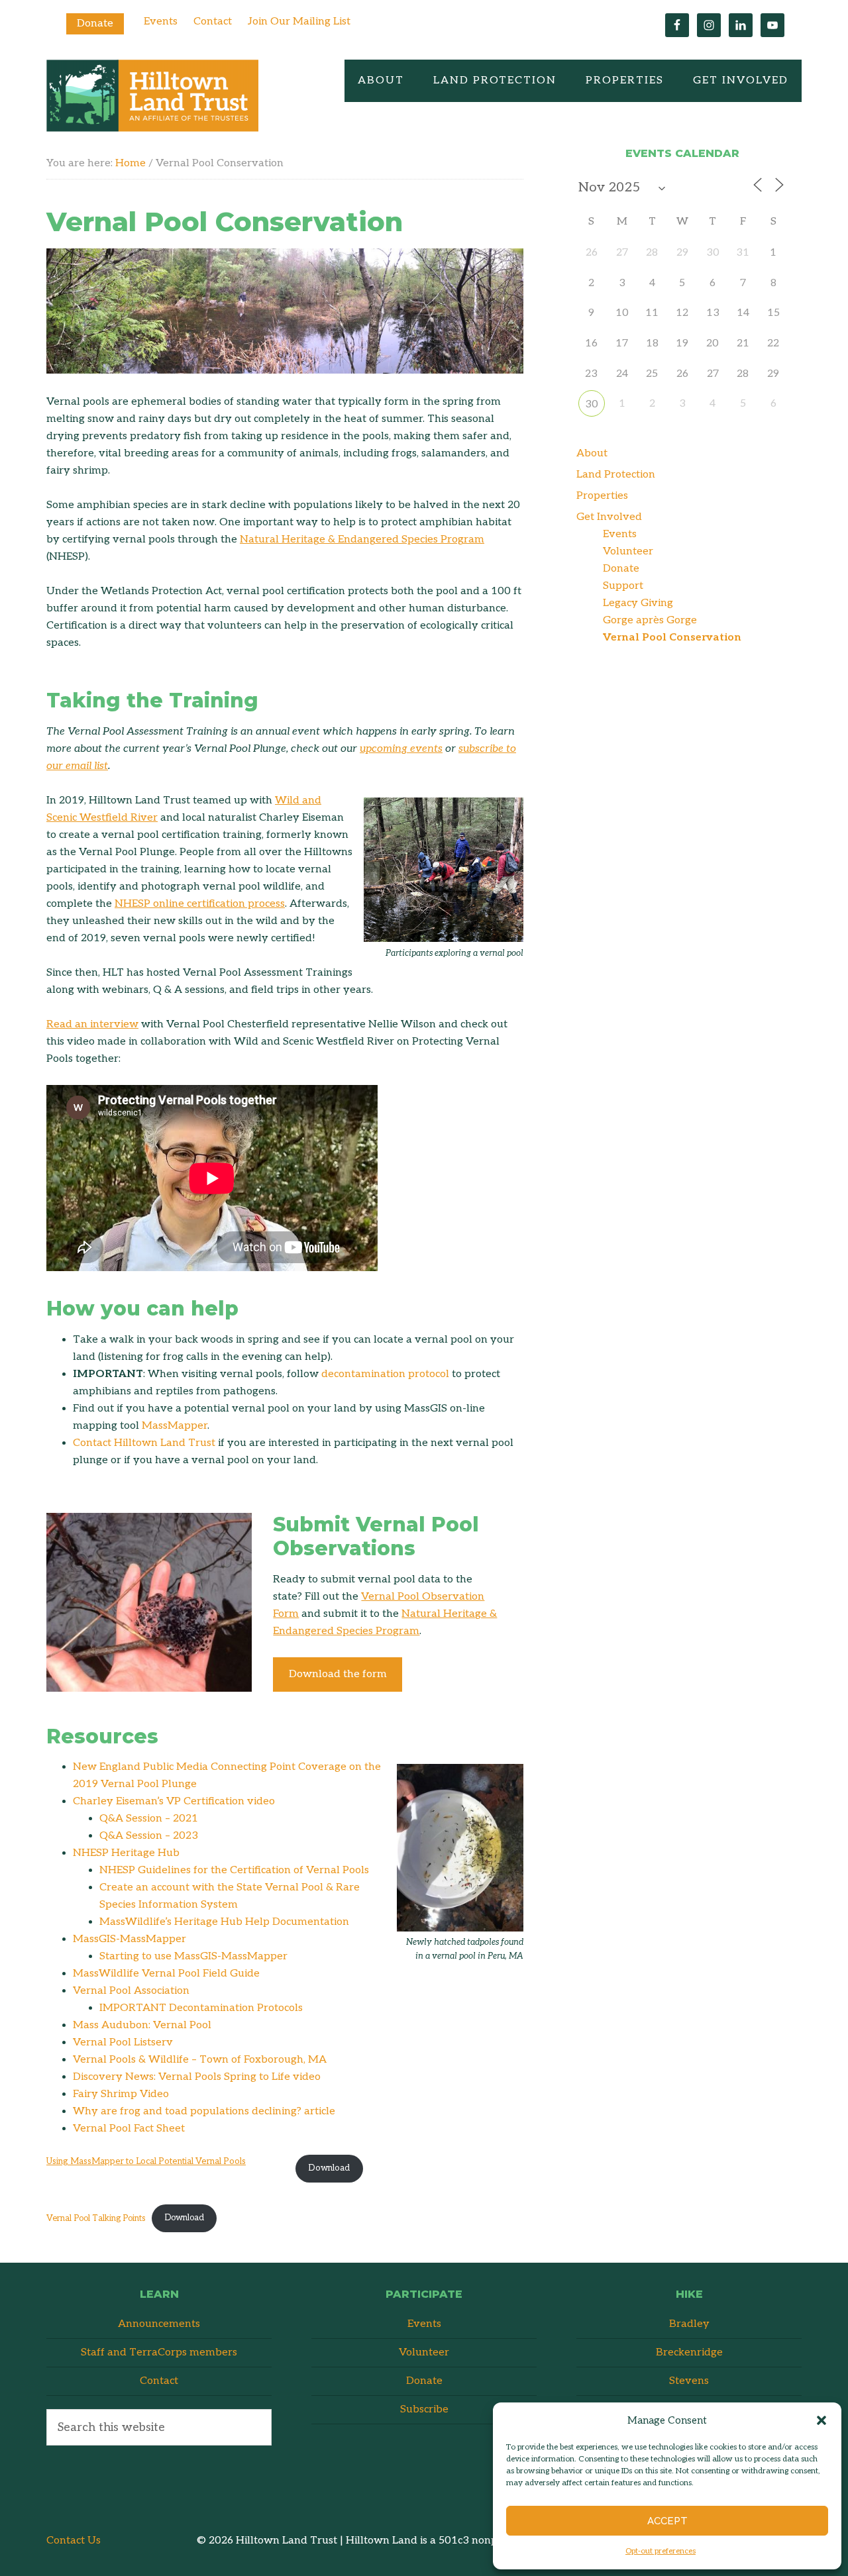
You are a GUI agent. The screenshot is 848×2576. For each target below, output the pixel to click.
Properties (602, 496)
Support (623, 586)
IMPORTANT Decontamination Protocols (201, 2008)
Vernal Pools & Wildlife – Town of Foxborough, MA (200, 2060)
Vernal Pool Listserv (123, 2042)
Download (329, 2168)
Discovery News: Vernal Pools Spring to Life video (197, 2077)
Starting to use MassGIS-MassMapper (193, 1956)
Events (161, 22)
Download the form (338, 1674)
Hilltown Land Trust (152, 96)
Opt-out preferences (661, 2551)
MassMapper (175, 1426)
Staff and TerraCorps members (159, 2352)
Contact (213, 22)
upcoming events (401, 749)
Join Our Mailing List (299, 22)
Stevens (689, 2381)
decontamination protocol (385, 1374)
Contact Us (74, 2541)
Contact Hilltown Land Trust (144, 1443)
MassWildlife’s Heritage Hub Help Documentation (224, 1922)
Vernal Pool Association (131, 1991)
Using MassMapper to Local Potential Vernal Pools (146, 2161)
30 (592, 404)
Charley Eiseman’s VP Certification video (174, 1801)
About (592, 453)
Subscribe (424, 2409)
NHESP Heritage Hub (126, 1853)
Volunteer (628, 551)
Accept (667, 2521)
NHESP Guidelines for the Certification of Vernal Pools (234, 1870)
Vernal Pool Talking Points (96, 2218)
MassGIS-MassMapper (130, 1939)
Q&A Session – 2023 (149, 1836)
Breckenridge (689, 2352)
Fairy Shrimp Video (121, 2094)
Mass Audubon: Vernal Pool (142, 2025)
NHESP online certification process (200, 904)
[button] (821, 2420)
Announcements (159, 2324)
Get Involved (609, 517)
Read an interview (92, 1024)
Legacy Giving (638, 603)
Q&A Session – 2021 (149, 1819)
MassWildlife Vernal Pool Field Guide (166, 1974)
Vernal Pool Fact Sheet (129, 2129)
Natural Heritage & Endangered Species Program (362, 540)
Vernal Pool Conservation (672, 638)
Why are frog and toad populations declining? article (204, 2111)
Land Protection (616, 475)
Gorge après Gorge (650, 620)
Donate (95, 24)
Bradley (689, 2324)
